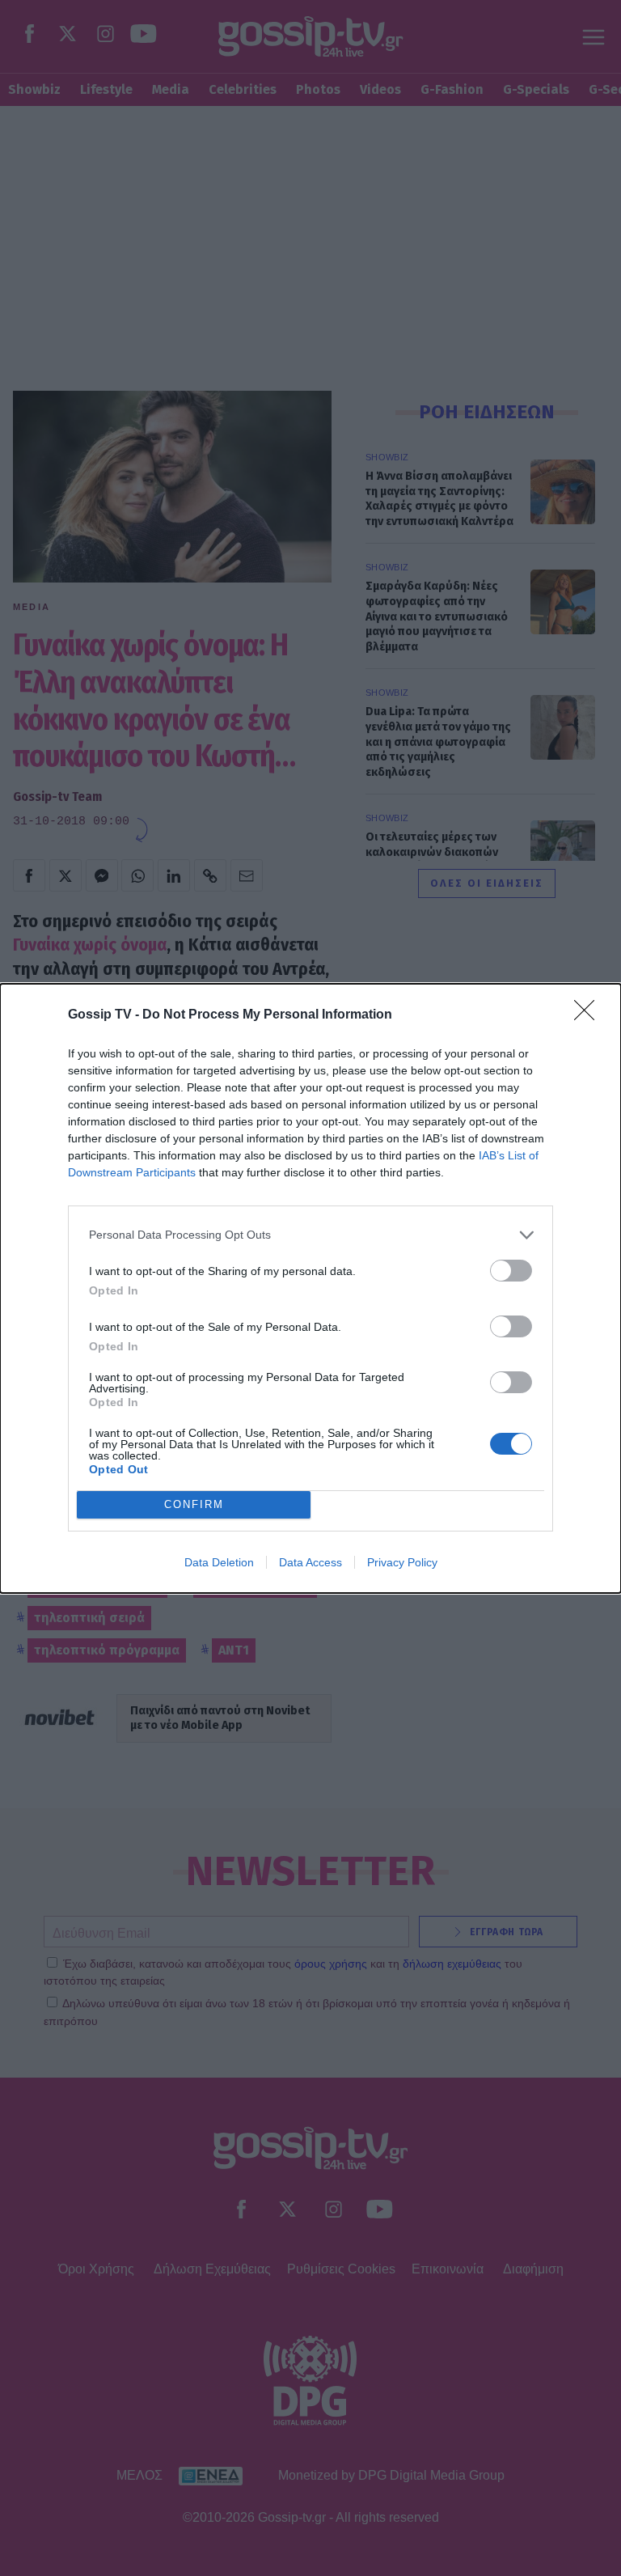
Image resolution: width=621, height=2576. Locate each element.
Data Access (310, 1562)
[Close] (589, 1015)
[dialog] (310, 1288)
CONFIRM (194, 1504)
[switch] (511, 1271)
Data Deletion (219, 1562)
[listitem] (310, 1235)
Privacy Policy (402, 1562)
